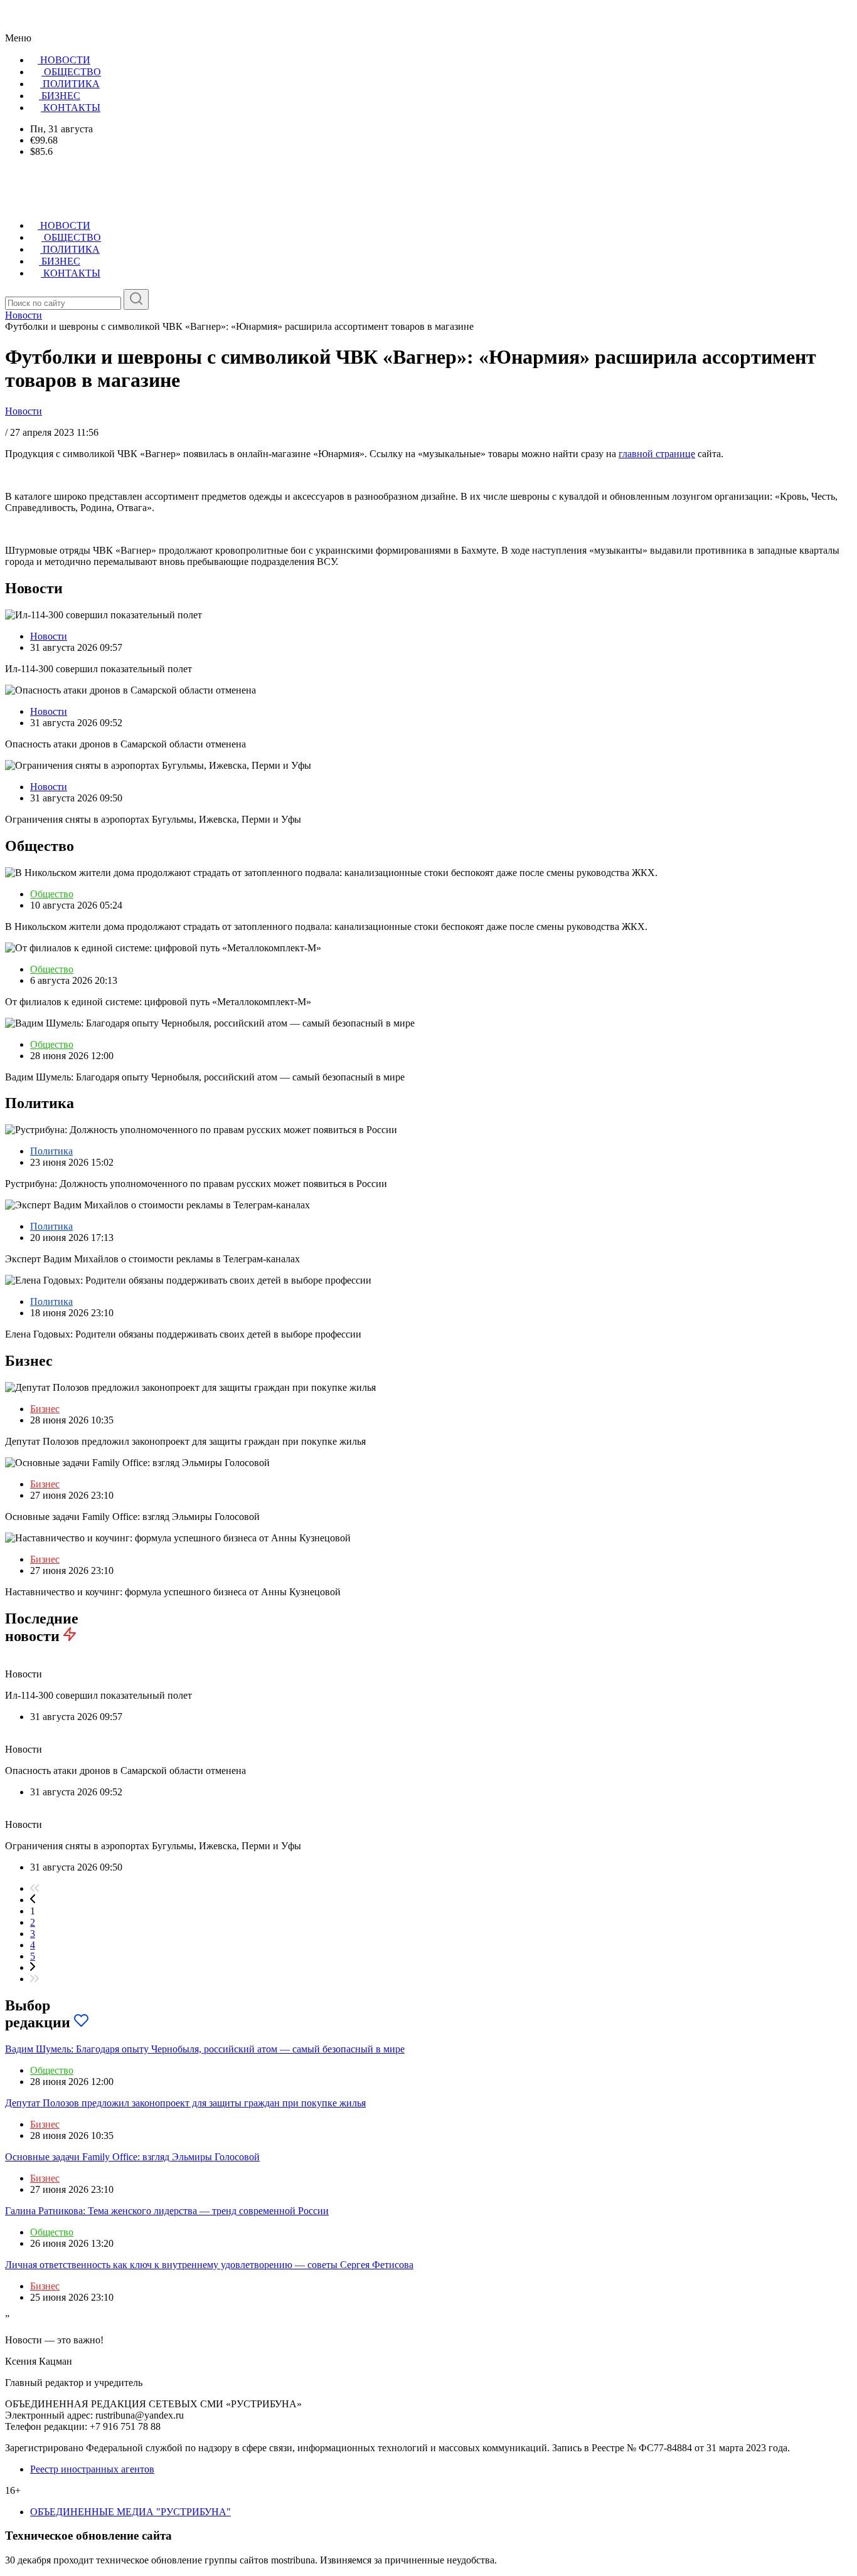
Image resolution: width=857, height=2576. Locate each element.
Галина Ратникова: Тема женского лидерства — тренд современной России (167, 2211)
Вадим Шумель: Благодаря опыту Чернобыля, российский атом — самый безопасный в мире (205, 2049)
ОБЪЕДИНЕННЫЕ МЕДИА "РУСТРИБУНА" (130, 2512)
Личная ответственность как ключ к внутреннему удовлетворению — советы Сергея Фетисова (209, 2265)
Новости (24, 411)
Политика (51, 1151)
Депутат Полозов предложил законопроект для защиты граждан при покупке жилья (185, 2103)
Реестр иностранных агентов (92, 2469)
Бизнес (45, 1409)
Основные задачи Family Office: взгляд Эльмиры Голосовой (132, 2157)
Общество (52, 894)
